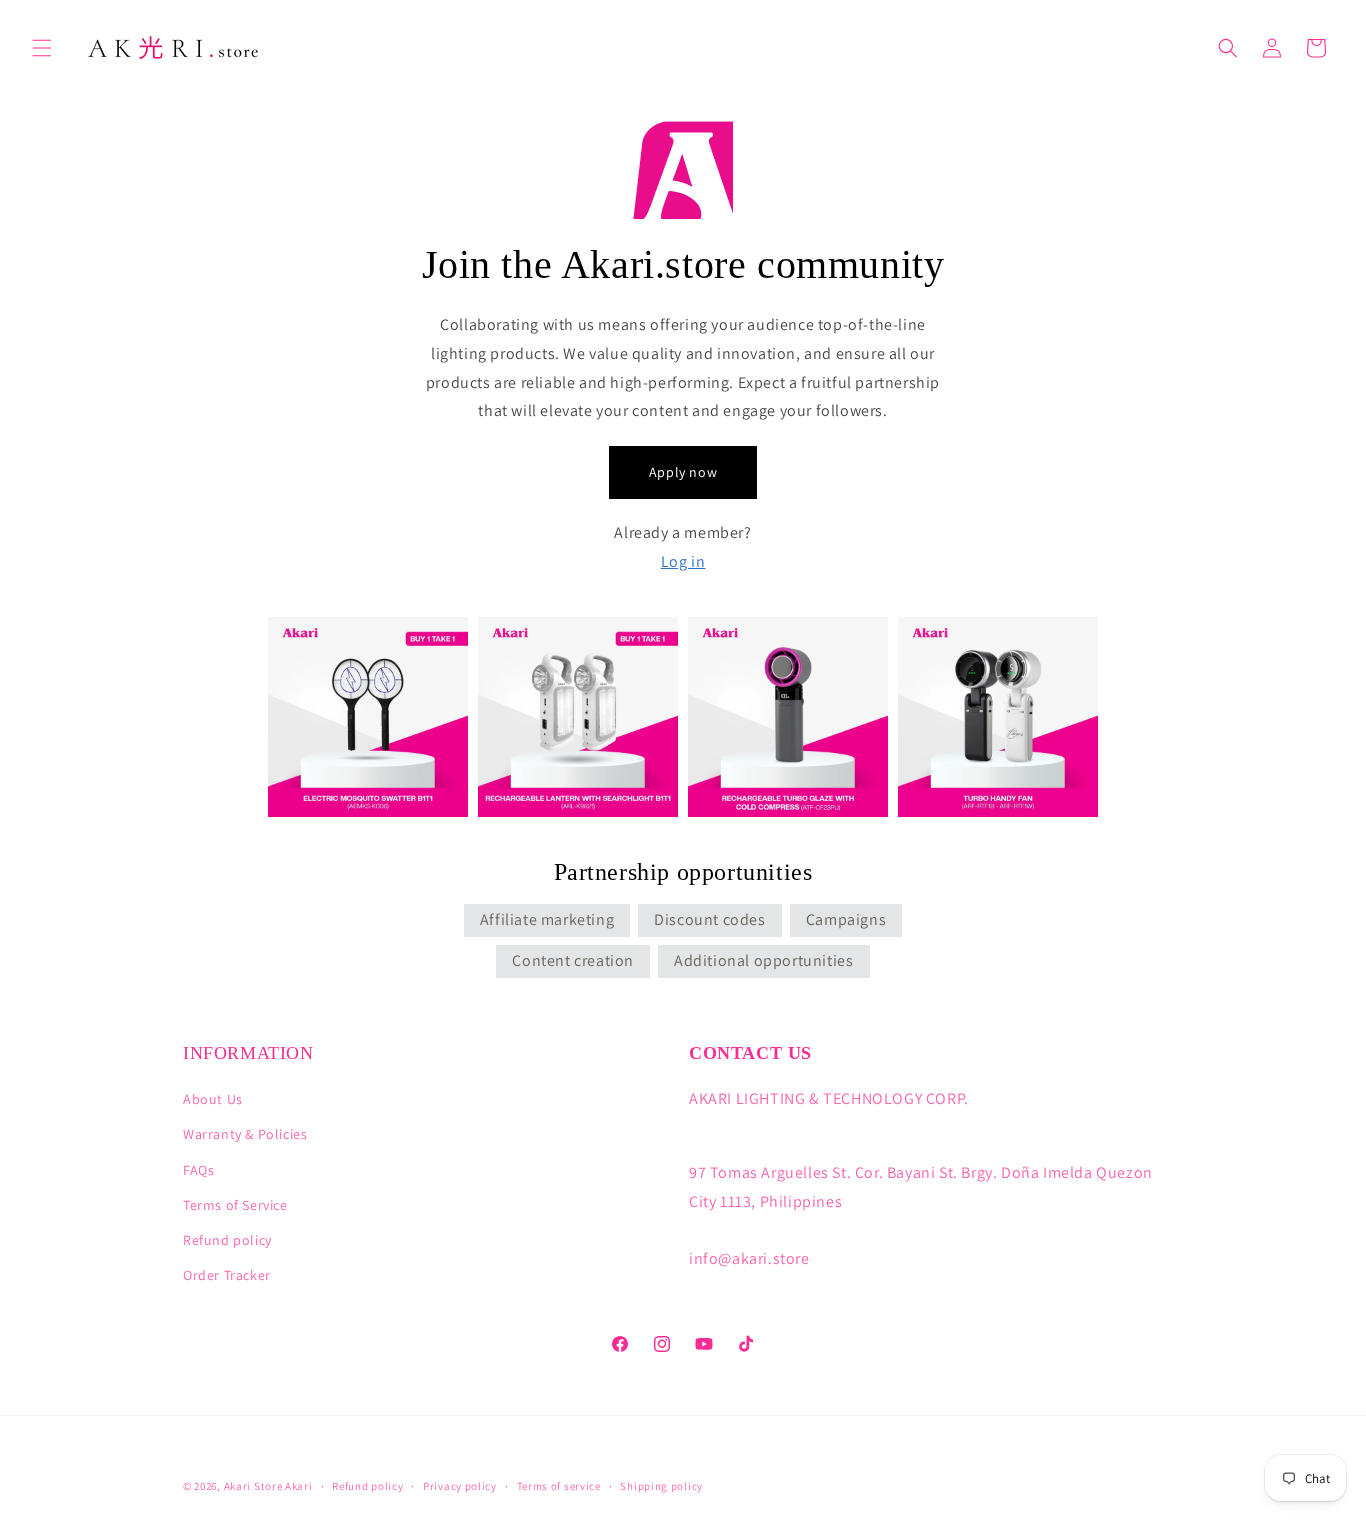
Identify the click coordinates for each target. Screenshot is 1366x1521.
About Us (213, 1099)
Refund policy (227, 1240)
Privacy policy (460, 1486)
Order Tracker (227, 1275)
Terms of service (559, 1486)
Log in (683, 561)
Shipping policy (661, 1486)
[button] (42, 48)
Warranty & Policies (245, 1134)
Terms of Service (235, 1205)
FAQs (198, 1170)
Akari (299, 1486)
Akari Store (253, 1486)
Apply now (683, 472)
